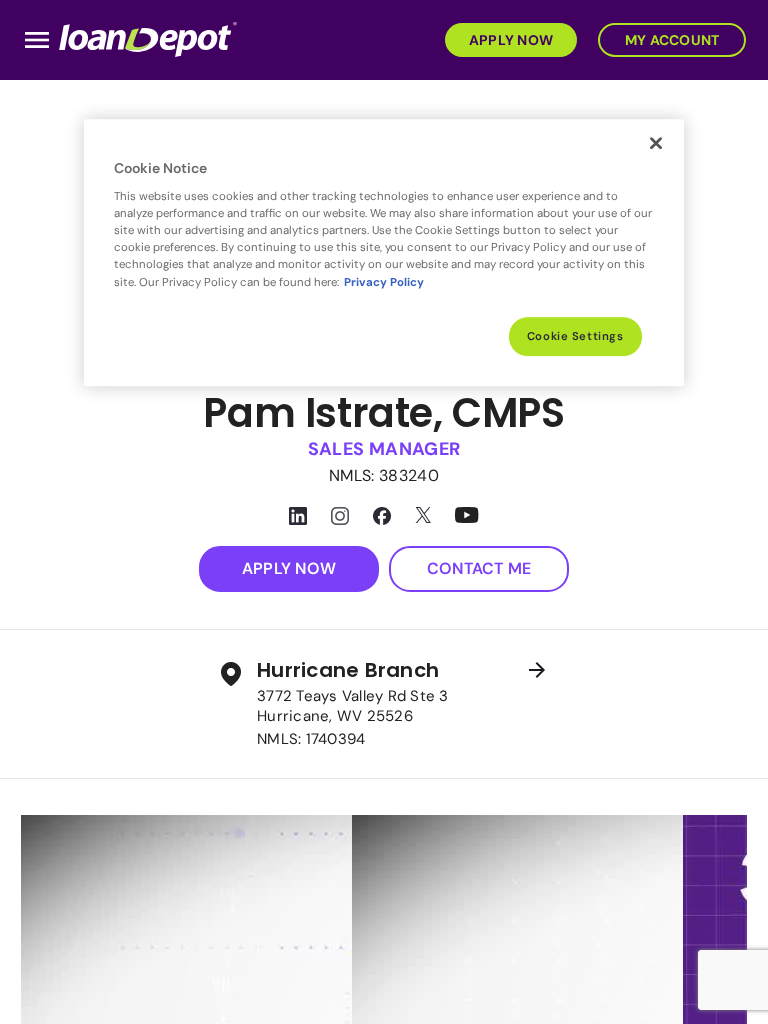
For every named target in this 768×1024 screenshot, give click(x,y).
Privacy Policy (384, 282)
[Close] (656, 143)
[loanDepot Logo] (148, 38)
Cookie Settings (575, 336)
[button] (507, 38)
